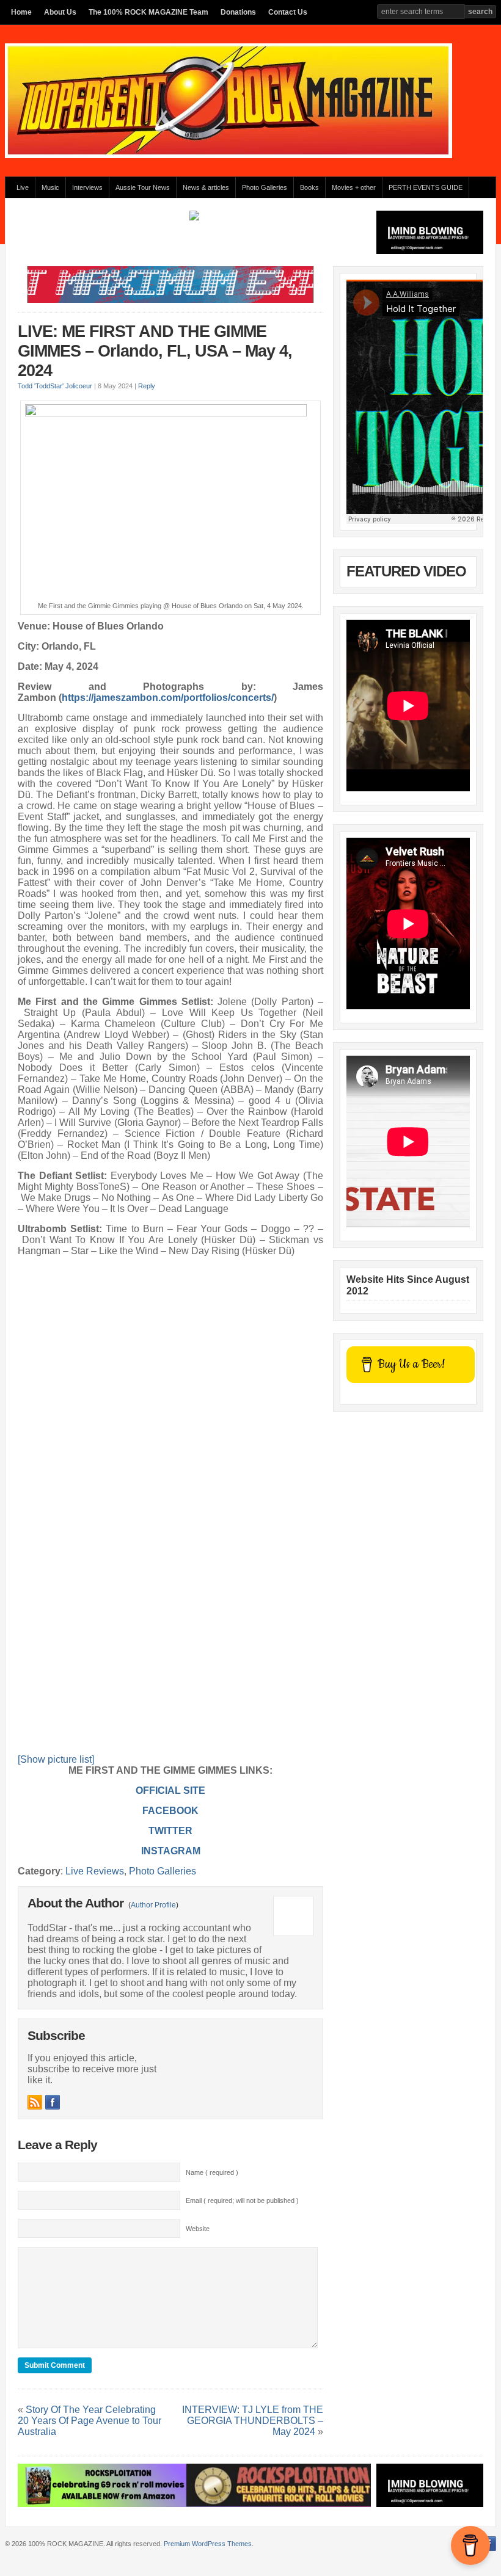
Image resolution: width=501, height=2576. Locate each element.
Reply (147, 386)
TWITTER (170, 1831)
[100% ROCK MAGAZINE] (229, 156)
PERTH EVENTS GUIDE (426, 187)
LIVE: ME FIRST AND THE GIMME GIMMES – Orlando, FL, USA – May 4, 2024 (155, 351)
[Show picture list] (56, 1759)
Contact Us (288, 12)
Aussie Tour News (143, 187)
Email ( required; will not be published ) (242, 2200)
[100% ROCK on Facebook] (53, 2102)
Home (21, 12)
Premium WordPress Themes (208, 2544)
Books (309, 187)
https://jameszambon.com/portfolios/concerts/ (168, 698)
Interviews (87, 187)
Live (23, 187)
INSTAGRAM (171, 1851)
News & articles (206, 187)
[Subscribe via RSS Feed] (35, 2102)
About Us (60, 12)
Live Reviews (95, 1871)
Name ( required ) (212, 2172)
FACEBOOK (170, 1811)
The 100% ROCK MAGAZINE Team (148, 12)
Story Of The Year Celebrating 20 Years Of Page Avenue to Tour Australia (90, 2421)
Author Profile (153, 1905)
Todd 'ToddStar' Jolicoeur (55, 386)
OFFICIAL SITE (170, 1791)
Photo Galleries (265, 187)
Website (198, 2229)
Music (50, 187)
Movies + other (354, 187)
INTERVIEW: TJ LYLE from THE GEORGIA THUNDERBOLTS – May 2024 (253, 2421)
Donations (238, 12)
